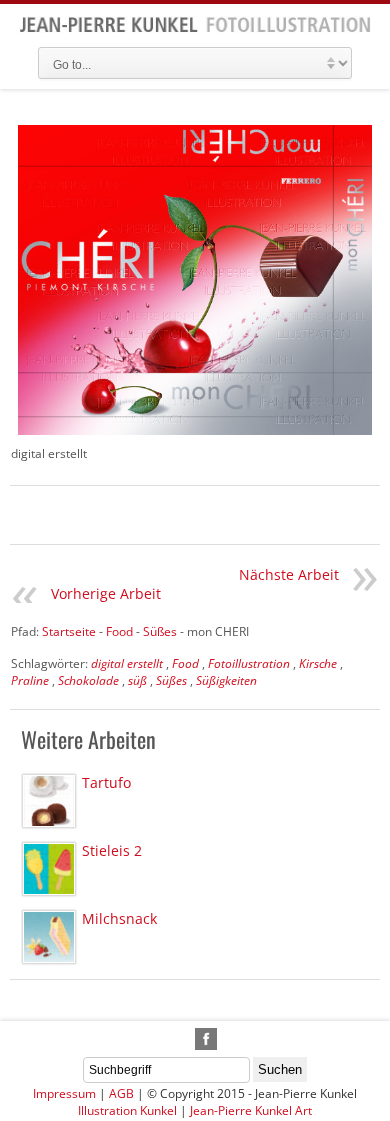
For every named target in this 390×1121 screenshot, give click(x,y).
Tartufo (106, 782)
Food (185, 663)
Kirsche (318, 663)
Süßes (171, 680)
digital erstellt (127, 663)
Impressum (64, 1093)
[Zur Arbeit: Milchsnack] (49, 937)
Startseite (69, 631)
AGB (121, 1093)
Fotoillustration (249, 663)
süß (137, 680)
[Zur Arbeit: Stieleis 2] (49, 869)
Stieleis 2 (112, 850)
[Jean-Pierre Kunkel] (194, 28)
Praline (30, 680)
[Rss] (183, 1039)
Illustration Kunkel (127, 1110)
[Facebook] (206, 1039)
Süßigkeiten (226, 680)
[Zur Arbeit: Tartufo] (49, 801)
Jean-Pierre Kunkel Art (251, 1110)
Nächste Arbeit (289, 574)
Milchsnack (119, 918)
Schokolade (88, 680)
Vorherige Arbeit (106, 593)
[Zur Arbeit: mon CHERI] (195, 280)
